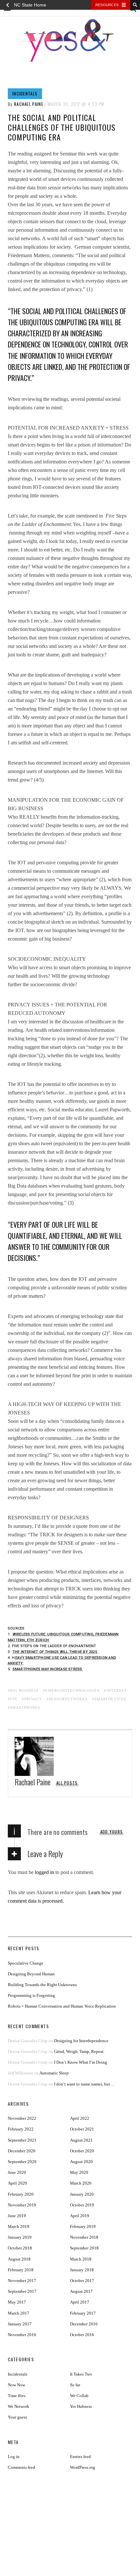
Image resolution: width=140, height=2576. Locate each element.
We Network (19, 2406)
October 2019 (82, 2205)
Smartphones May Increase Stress (48, 1669)
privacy (33, 1699)
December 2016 (84, 2324)
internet (117, 1691)
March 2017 (19, 2313)
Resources (107, 5)
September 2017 (22, 2291)
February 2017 (83, 2313)
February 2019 (83, 2226)
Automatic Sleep (54, 2073)
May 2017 (17, 2302)
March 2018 (81, 2259)
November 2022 (22, 2118)
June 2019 (17, 2216)
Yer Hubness (81, 2406)
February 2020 (21, 2194)
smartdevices (110, 1699)
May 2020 (79, 2172)
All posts (67, 1783)
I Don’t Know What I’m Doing (81, 2062)
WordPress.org (83, 2467)
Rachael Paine (29, 104)
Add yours (112, 1832)
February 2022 (21, 2129)
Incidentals (25, 94)
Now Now (16, 2385)
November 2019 (22, 2205)
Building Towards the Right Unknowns (42, 1985)
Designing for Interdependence (81, 2041)
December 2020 (22, 2151)
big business (24, 1691)
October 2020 (82, 2151)
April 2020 (17, 2183)
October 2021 (82, 2129)
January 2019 (20, 2237)
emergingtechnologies (72, 1691)
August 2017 (81, 2291)
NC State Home (30, 5)
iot (14, 1699)
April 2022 (80, 2118)
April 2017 (80, 2302)
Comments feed (21, 2467)
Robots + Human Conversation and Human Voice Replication (62, 2006)
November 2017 (22, 2281)
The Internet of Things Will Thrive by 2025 (55, 1652)
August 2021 (81, 2140)
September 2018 (84, 2248)
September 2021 (22, 2140)
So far (75, 2385)
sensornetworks (68, 1699)
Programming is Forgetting (31, 1995)
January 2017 (20, 2324)
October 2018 (20, 2248)
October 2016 (82, 2335)
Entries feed (80, 2457)
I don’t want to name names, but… (84, 2084)
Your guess (17, 2417)
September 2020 (22, 2162)
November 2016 (22, 2335)
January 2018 (82, 2270)
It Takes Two (81, 2374)
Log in (14, 2457)
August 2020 (81, 2162)
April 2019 (80, 2216)
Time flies (17, 2396)
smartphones (25, 1707)
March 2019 (19, 2226)
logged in (44, 1872)
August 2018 (19, 2259)
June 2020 (17, 2172)
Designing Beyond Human (31, 1974)
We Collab (79, 2396)
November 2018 (84, 2237)
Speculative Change (26, 1963)
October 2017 (82, 2281)
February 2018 (21, 2270)
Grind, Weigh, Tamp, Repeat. (79, 2051)
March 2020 (81, 2183)
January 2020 (82, 2194)
